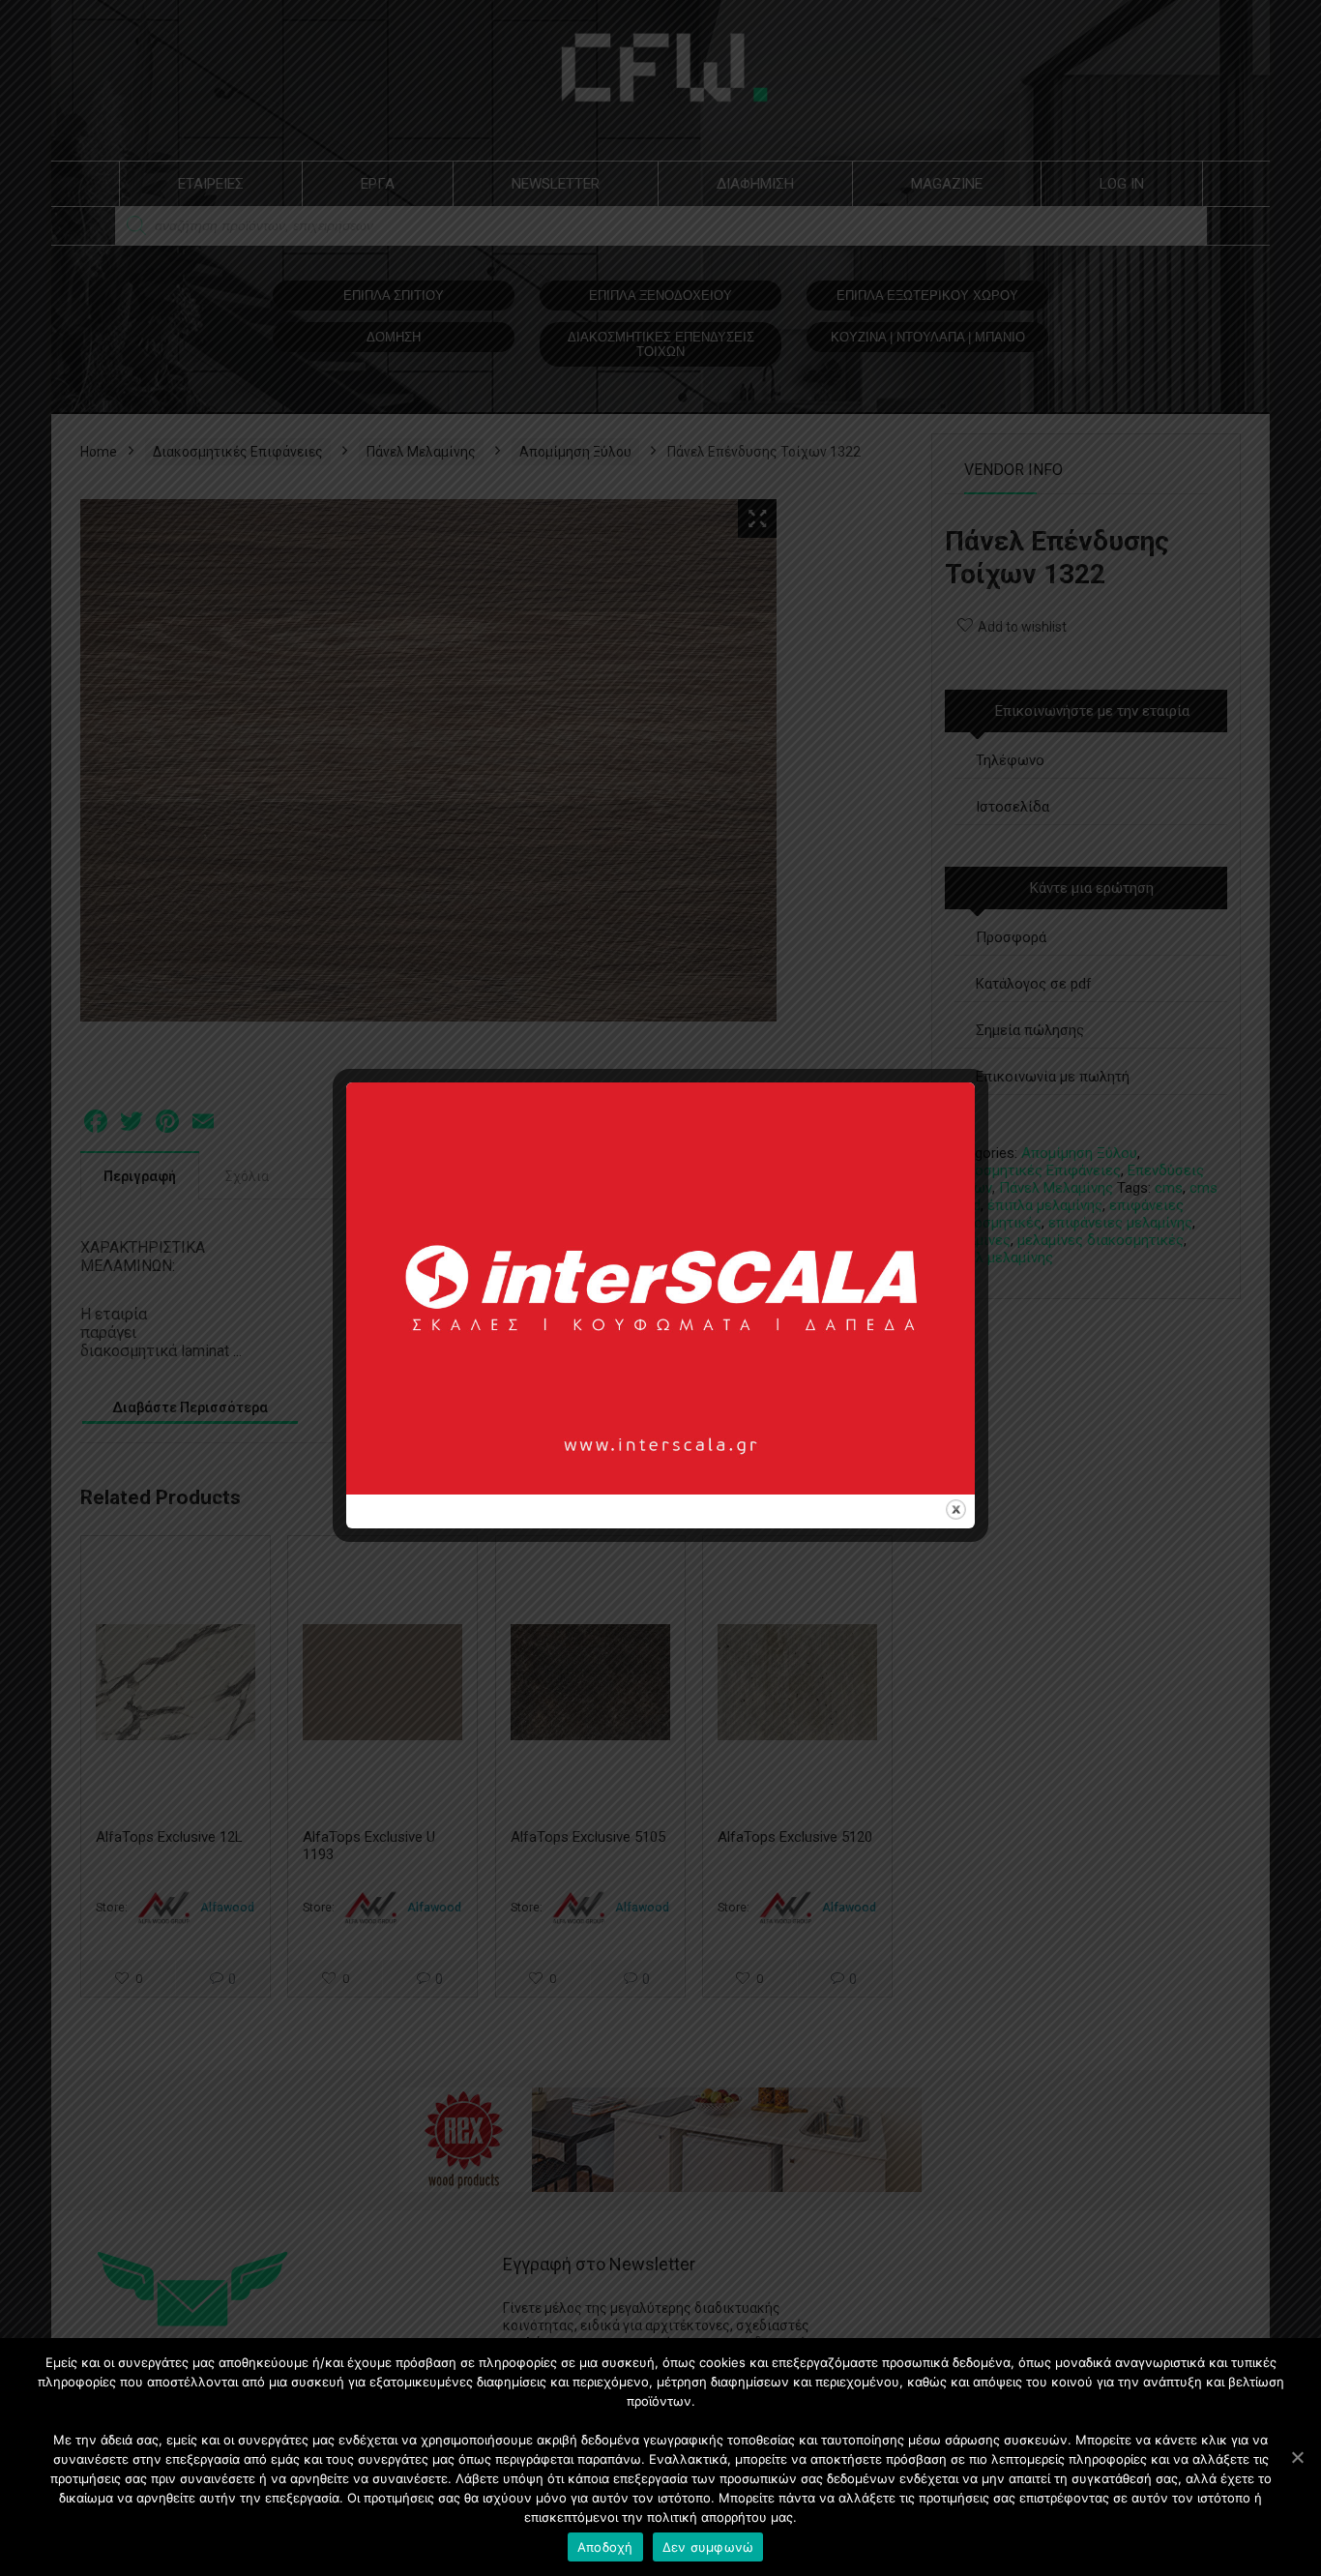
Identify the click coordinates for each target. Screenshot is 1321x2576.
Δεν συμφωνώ (708, 2547)
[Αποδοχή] (1297, 2457)
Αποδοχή (605, 2547)
